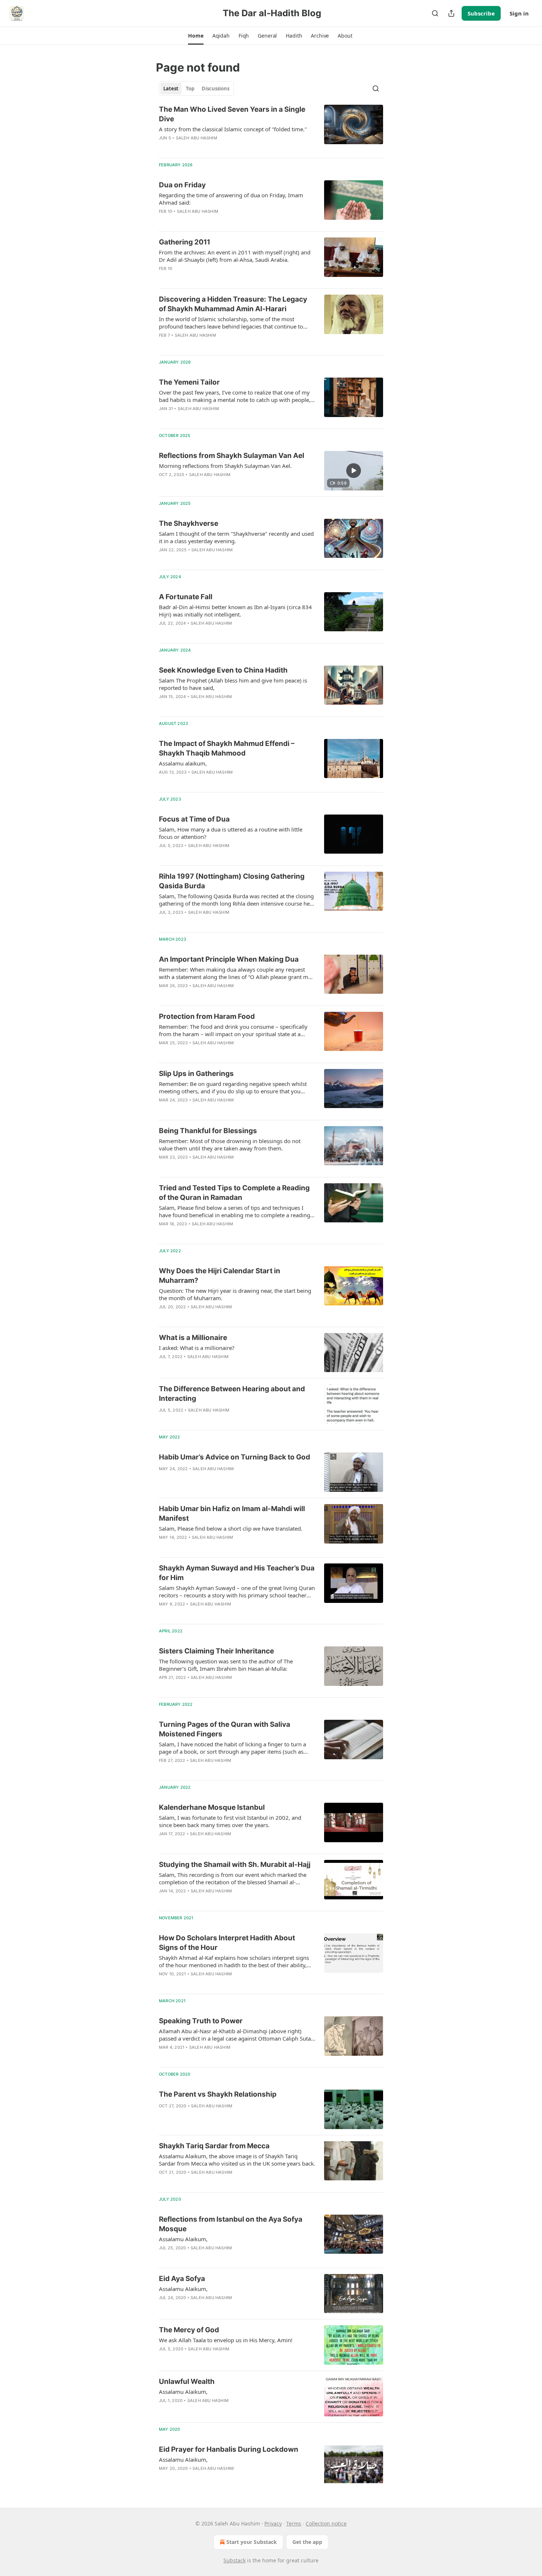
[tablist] (196, 88)
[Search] (435, 13)
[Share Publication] (451, 13)
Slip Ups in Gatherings (196, 1074)
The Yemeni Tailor (189, 382)
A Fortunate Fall (186, 597)
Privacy (273, 2523)
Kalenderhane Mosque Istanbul (212, 1807)
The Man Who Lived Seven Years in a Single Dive (232, 114)
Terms (294, 2523)
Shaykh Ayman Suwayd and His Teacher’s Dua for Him (237, 1573)
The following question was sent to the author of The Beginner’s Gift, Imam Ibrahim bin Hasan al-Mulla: (226, 1665)
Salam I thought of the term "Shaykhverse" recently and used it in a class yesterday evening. (236, 537)
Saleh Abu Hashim (197, 138)
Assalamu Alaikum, (183, 2239)
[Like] (164, 147)
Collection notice (326, 2523)
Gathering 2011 (185, 242)
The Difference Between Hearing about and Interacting (232, 1394)
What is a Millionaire (193, 1338)
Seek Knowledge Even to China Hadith (223, 670)
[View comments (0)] (213, 147)
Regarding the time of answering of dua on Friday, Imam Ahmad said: (231, 199)
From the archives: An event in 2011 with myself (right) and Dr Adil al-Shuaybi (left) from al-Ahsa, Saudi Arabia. (235, 256)
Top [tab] (190, 88)
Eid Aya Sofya (182, 2279)
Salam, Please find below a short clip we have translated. (231, 1528)
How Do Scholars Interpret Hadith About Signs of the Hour (227, 1943)
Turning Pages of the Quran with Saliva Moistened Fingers (225, 1729)
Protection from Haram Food (207, 1016)
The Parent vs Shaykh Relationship (218, 2094)
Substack (234, 2560)
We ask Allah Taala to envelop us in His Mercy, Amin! (226, 2340)
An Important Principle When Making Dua (229, 959)
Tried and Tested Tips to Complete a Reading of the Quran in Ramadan (234, 1193)
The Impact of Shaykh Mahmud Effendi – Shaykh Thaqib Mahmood (227, 748)
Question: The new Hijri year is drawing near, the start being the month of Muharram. (235, 1294)
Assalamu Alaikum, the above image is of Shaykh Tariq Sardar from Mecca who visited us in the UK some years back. (237, 2160)
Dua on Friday (182, 185)
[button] (196, 36)
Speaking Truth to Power (201, 2021)
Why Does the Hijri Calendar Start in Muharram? (220, 1276)
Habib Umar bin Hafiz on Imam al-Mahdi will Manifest (232, 1513)
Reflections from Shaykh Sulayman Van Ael (232, 456)
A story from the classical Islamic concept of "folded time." (233, 129)
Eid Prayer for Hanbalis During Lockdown (229, 2449)
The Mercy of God (189, 2330)
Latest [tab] (171, 88)
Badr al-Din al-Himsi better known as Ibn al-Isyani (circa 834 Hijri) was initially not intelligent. (235, 611)
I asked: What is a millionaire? (197, 1348)
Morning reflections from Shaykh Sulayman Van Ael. (225, 466)
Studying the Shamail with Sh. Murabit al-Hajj (235, 1865)
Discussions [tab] (216, 88)
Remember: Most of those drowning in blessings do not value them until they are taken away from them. (230, 1145)
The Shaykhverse (189, 523)
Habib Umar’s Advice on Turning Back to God (234, 1457)
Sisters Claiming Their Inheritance (216, 1651)
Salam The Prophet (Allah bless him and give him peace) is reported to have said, (233, 684)
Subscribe (481, 13)
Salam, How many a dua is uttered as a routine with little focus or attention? (231, 833)
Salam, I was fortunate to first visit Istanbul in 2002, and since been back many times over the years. (230, 1821)
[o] (354, 471)
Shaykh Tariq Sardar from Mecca (214, 2146)
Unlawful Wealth (187, 2381)
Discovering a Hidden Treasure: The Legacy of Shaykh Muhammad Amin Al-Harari (233, 304)
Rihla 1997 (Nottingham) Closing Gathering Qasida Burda (232, 881)
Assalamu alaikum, (183, 763)
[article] (271, 128)
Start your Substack (252, 2542)
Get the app (307, 2542)
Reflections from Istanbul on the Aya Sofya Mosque (231, 2224)
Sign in (519, 13)
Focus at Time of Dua (194, 819)
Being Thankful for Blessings (208, 1131)
